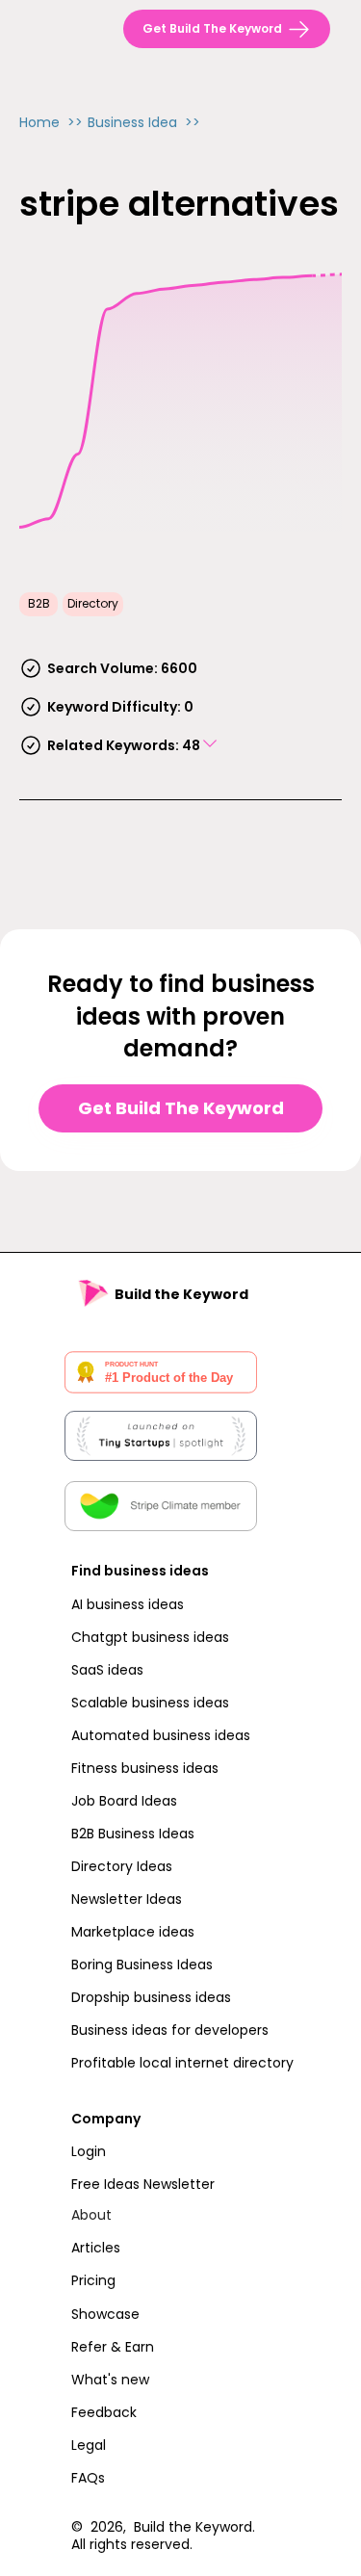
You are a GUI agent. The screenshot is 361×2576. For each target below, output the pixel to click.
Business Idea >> (144, 122)
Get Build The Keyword (181, 1108)
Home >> (51, 122)
